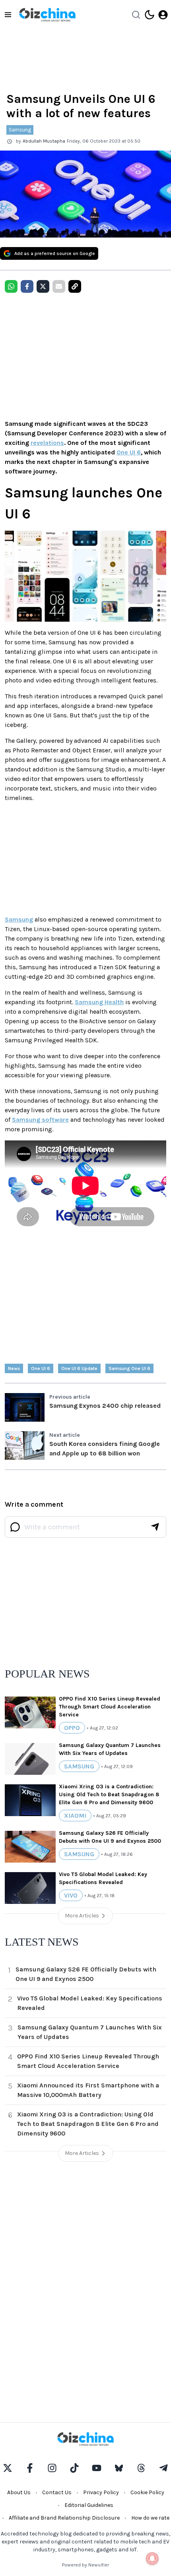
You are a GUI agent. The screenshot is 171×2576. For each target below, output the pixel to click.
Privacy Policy (101, 2492)
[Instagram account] (52, 2468)
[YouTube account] (97, 2468)
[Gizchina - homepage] (47, 15)
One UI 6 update (79, 1368)
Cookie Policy (147, 2492)
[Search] (136, 15)
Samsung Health (99, 1002)
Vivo (71, 1895)
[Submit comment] (155, 1527)
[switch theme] (150, 15)
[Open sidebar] (8, 15)
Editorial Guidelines (89, 2505)
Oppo (72, 1728)
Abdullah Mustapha (44, 141)
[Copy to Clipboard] (75, 286)
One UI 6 (129, 452)
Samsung (20, 130)
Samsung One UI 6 (129, 1368)
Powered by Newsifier (85, 2565)
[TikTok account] (74, 2468)
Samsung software (40, 1120)
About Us (19, 2492)
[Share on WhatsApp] (11, 286)
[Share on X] (43, 286)
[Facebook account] (30, 2468)
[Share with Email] (59, 286)
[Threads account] (141, 2468)
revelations (47, 443)
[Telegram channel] (163, 2468)
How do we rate (150, 2518)
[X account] (8, 2468)
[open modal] (163, 15)
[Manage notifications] (152, 2559)
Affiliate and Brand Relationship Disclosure (64, 2518)
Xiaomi (75, 1816)
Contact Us (57, 2492)
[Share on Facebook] (27, 286)
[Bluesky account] (119, 2468)
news (14, 1368)
